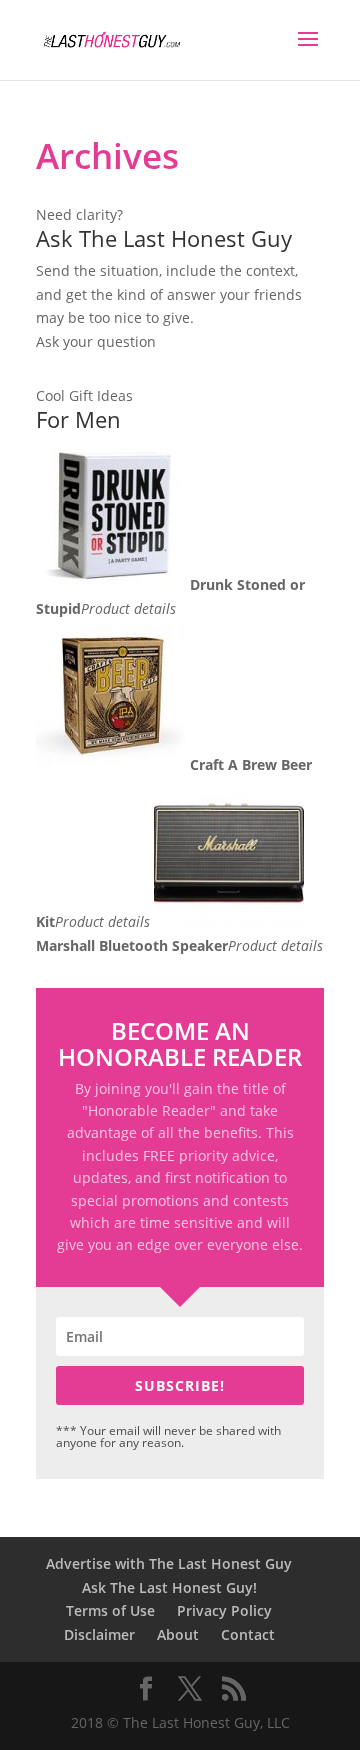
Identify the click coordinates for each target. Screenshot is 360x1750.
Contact (248, 1634)
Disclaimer (99, 1634)
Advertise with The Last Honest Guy (169, 1563)
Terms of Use (110, 1610)
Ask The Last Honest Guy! (169, 1587)
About (178, 1634)
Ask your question (96, 341)
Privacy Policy (224, 1610)
